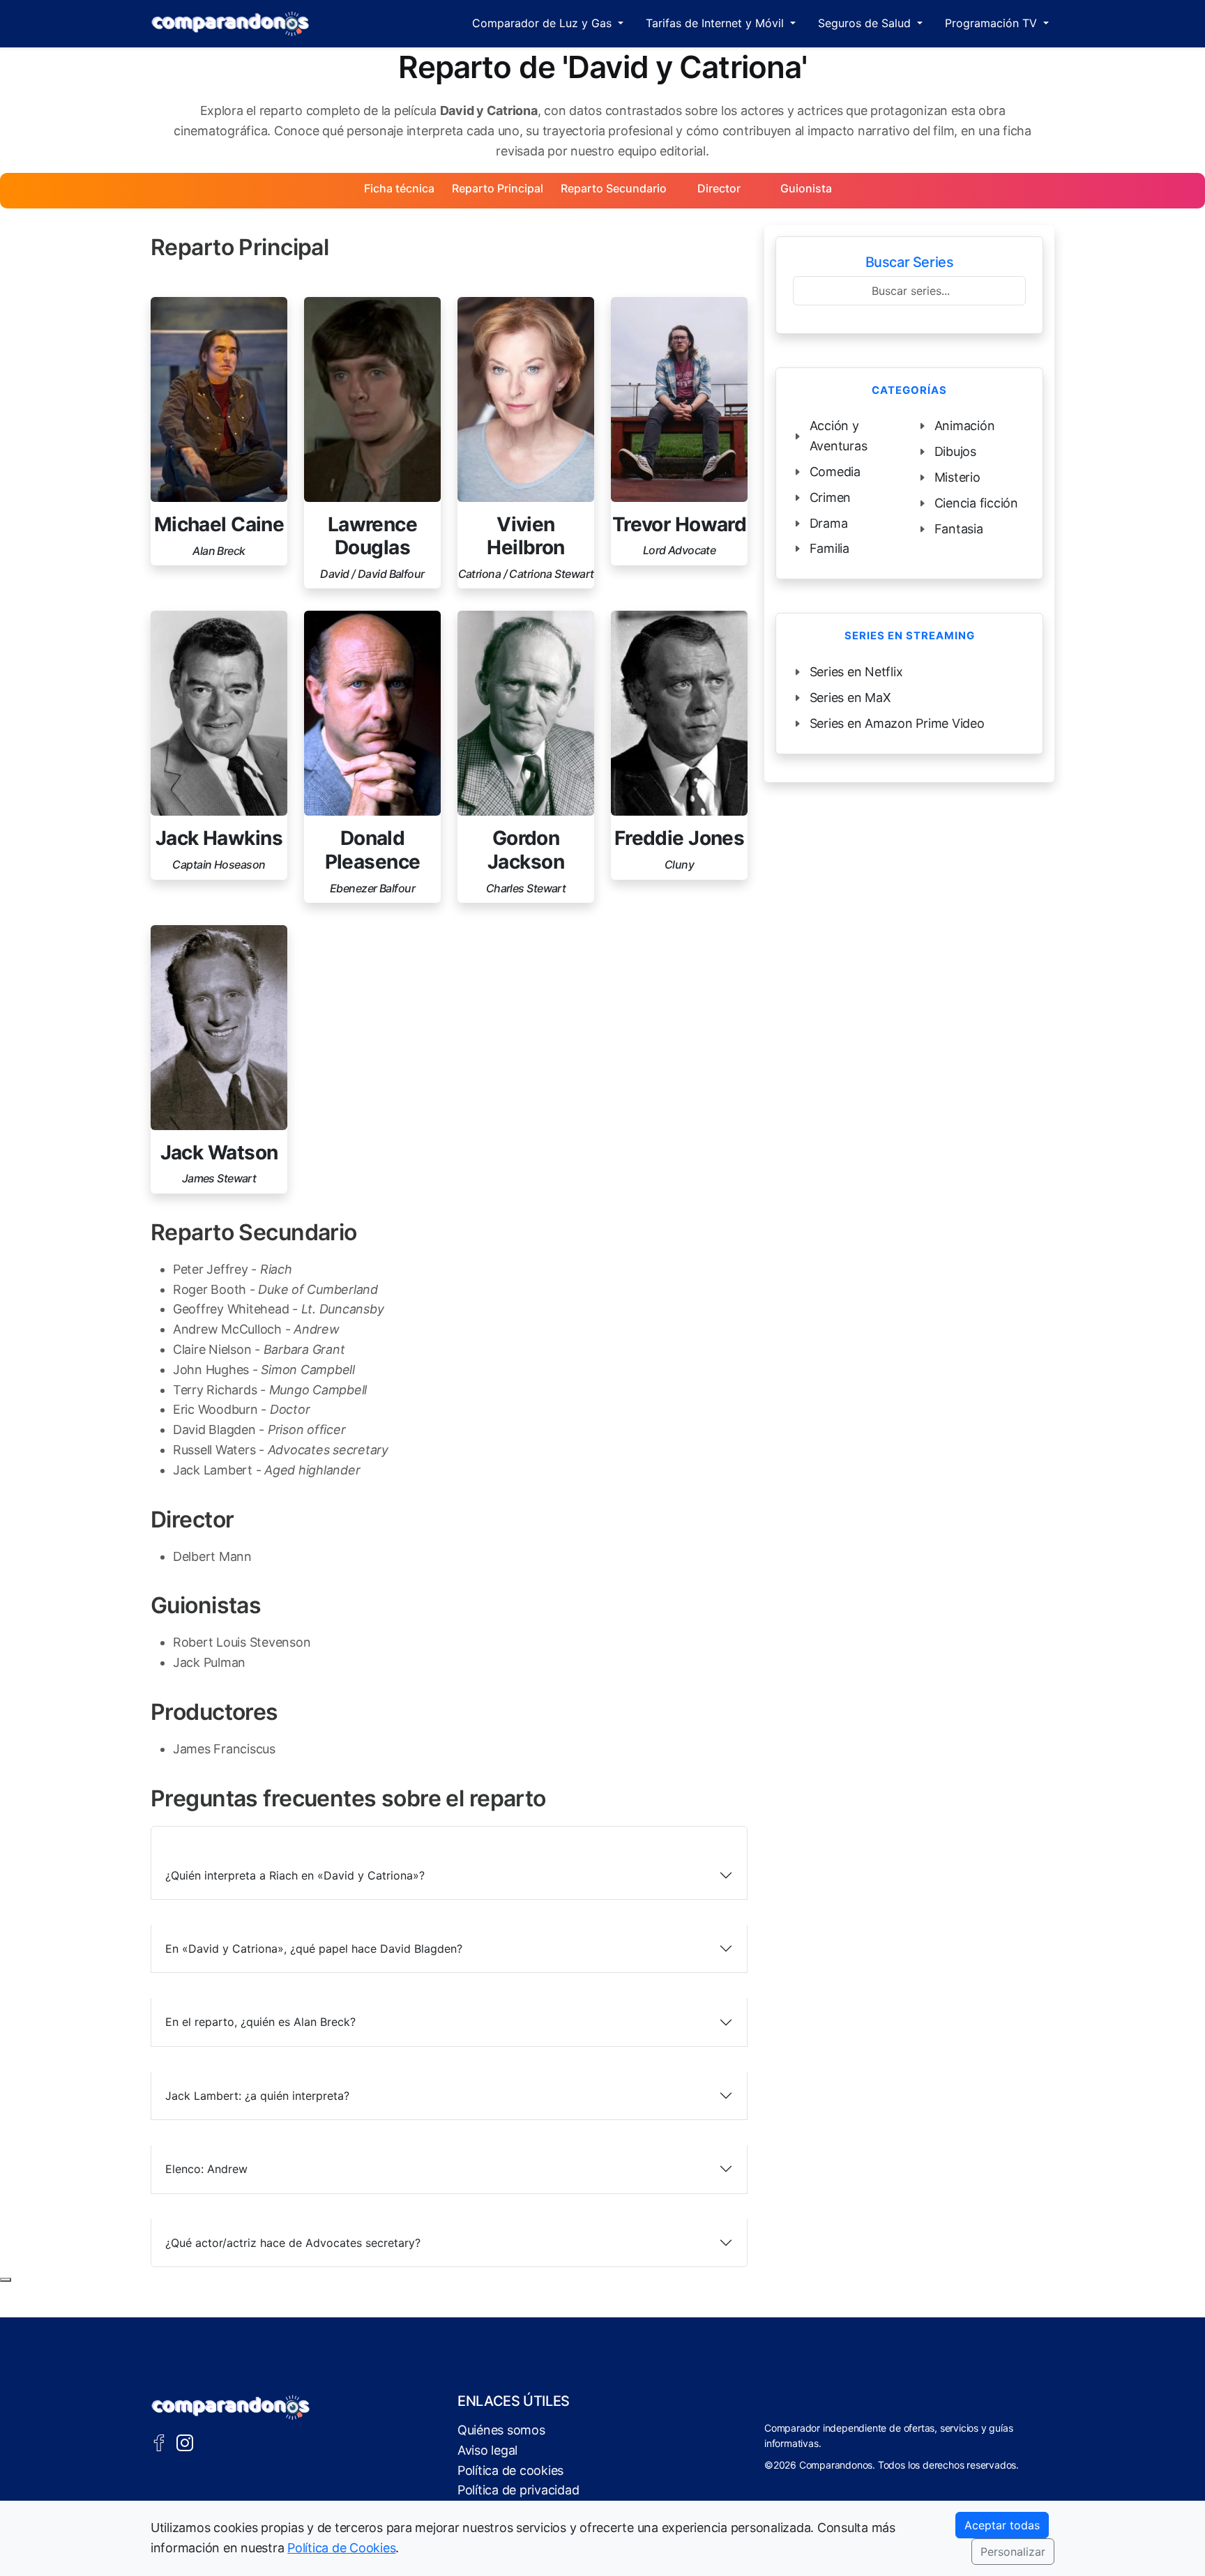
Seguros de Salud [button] (866, 23)
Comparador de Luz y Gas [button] (544, 23)
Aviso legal (487, 2450)
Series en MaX (850, 698)
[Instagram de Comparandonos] (185, 2441)
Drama (829, 523)
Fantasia (959, 529)
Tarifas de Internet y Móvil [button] (717, 23)
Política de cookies (510, 2470)
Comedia (835, 472)
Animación (965, 426)
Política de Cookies (341, 2548)
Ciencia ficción (976, 503)
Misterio (957, 477)
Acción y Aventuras (839, 436)
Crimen (831, 497)
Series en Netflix (856, 672)
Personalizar (1013, 2552)
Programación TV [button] (993, 23)
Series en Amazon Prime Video (897, 723)
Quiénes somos (501, 2430)
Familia (829, 548)
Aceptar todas (1002, 2525)
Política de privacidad (518, 2490)
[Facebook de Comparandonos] (159, 2441)
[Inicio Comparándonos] (230, 24)
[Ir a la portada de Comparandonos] (231, 2407)
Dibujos (955, 451)
